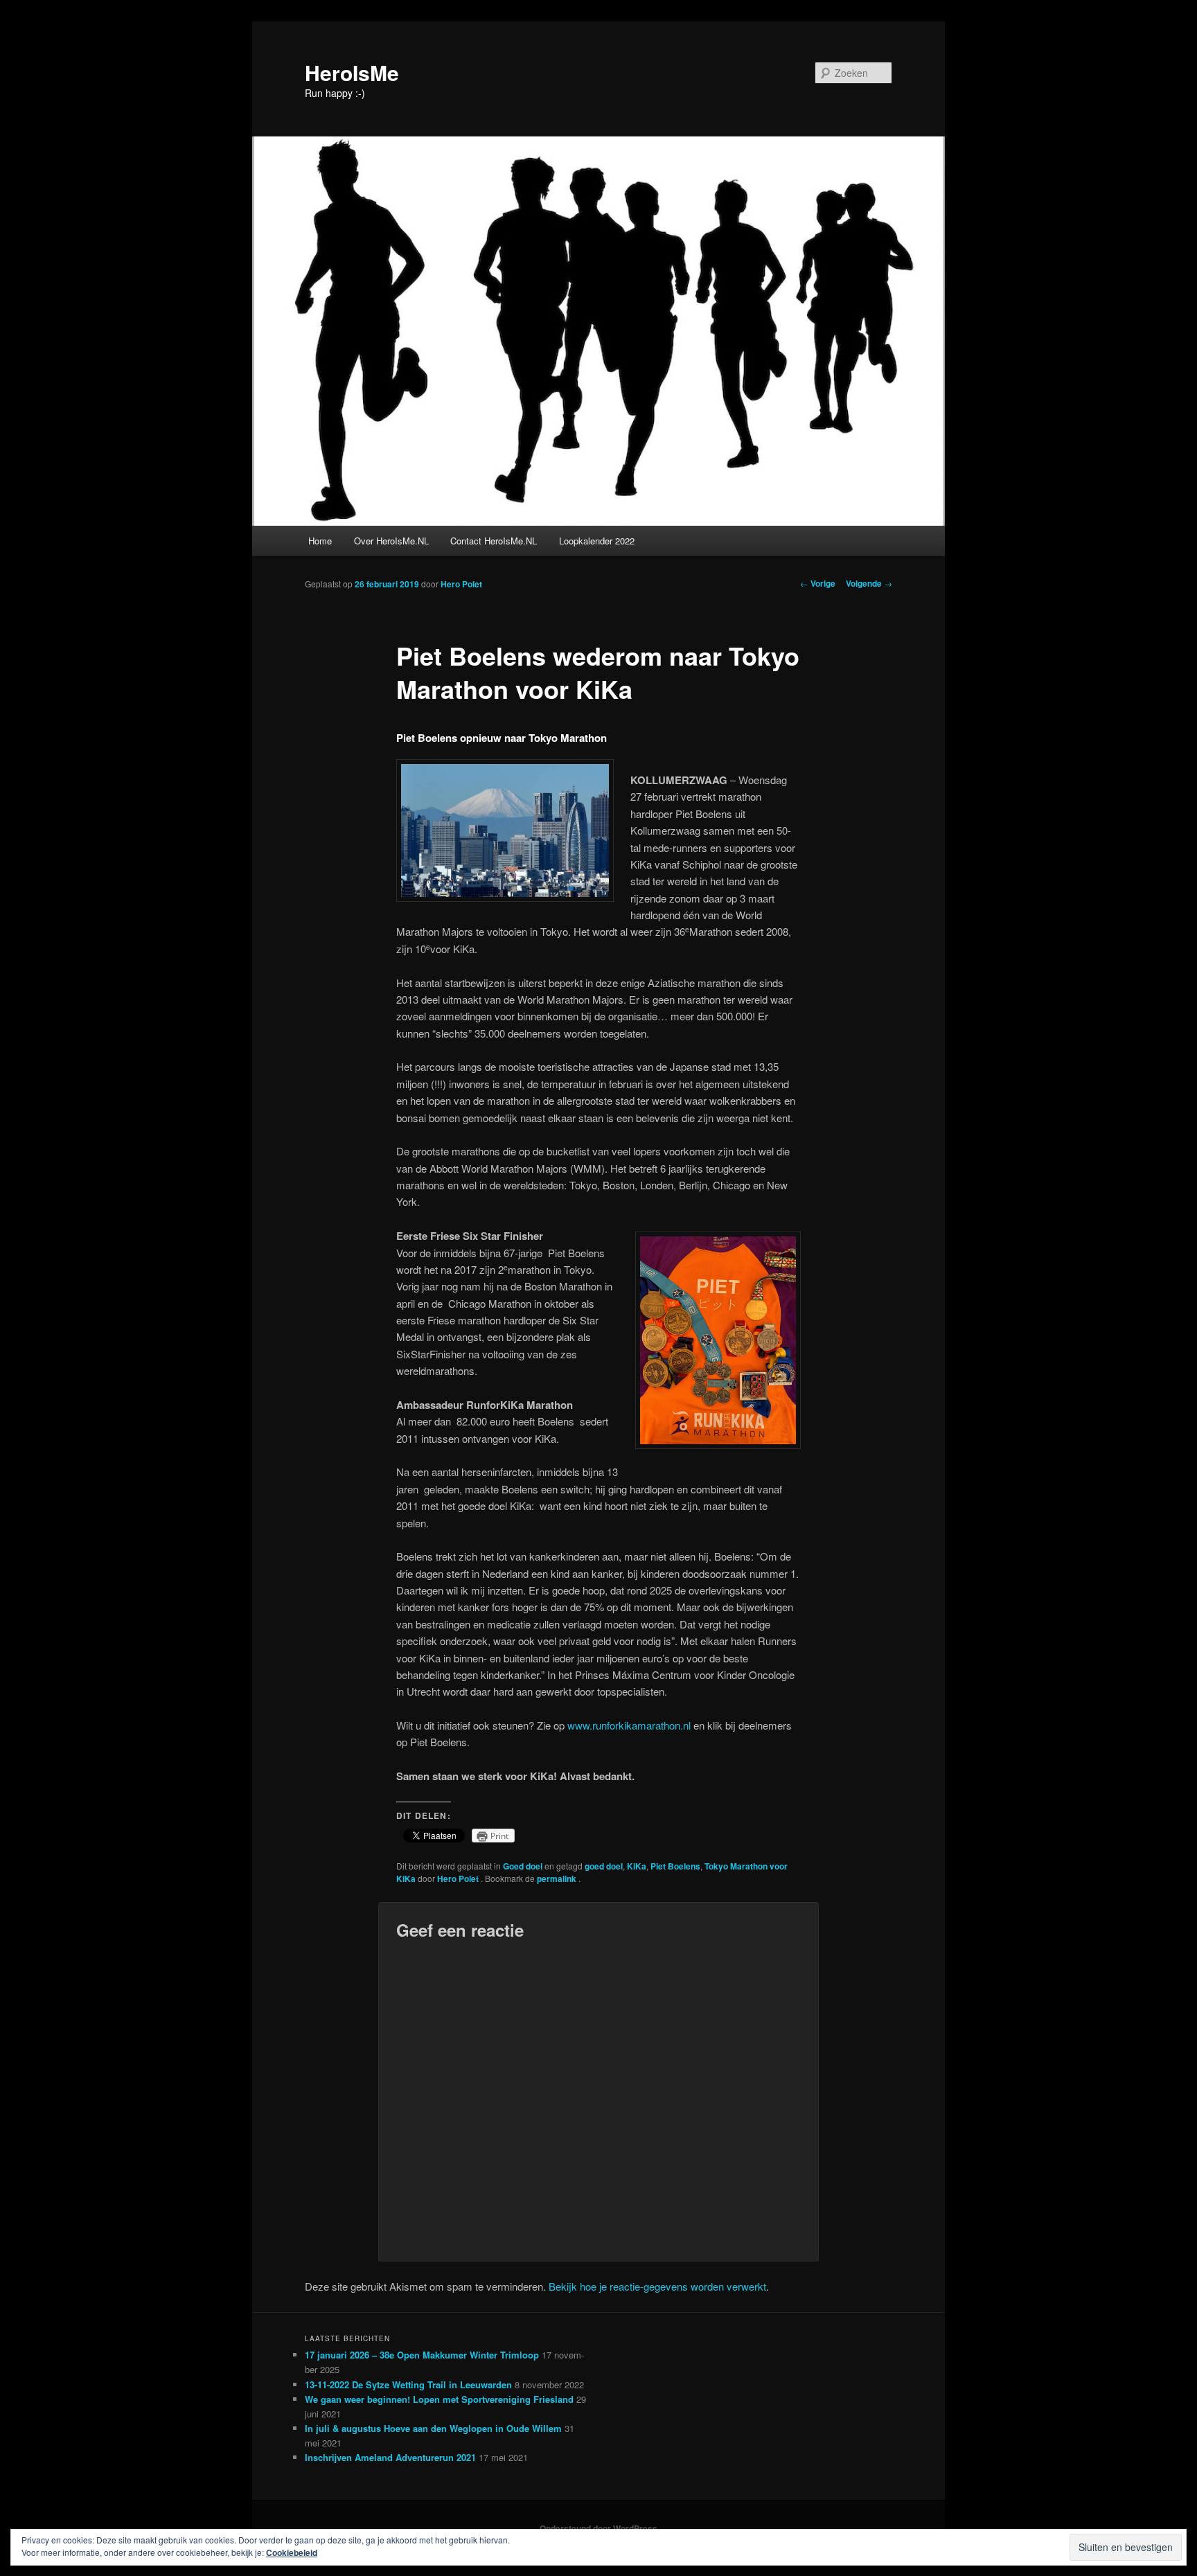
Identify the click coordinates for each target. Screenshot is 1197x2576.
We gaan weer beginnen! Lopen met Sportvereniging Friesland (439, 2399)
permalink (558, 1878)
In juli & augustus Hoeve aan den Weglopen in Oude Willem (433, 2428)
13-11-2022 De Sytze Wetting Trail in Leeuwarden (408, 2384)
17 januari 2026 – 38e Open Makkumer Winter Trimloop (422, 2355)
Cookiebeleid (292, 2552)
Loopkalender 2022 (597, 541)
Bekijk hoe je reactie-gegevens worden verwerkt (657, 2286)
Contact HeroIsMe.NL (494, 541)
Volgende (869, 583)
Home (320, 541)
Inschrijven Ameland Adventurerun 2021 (390, 2457)
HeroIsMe (352, 72)
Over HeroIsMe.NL (391, 541)
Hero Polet (461, 584)
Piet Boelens (675, 1866)
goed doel (604, 1866)
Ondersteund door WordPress (598, 2528)
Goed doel (523, 1866)
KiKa (637, 1866)
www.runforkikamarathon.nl (629, 1725)
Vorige (818, 583)
